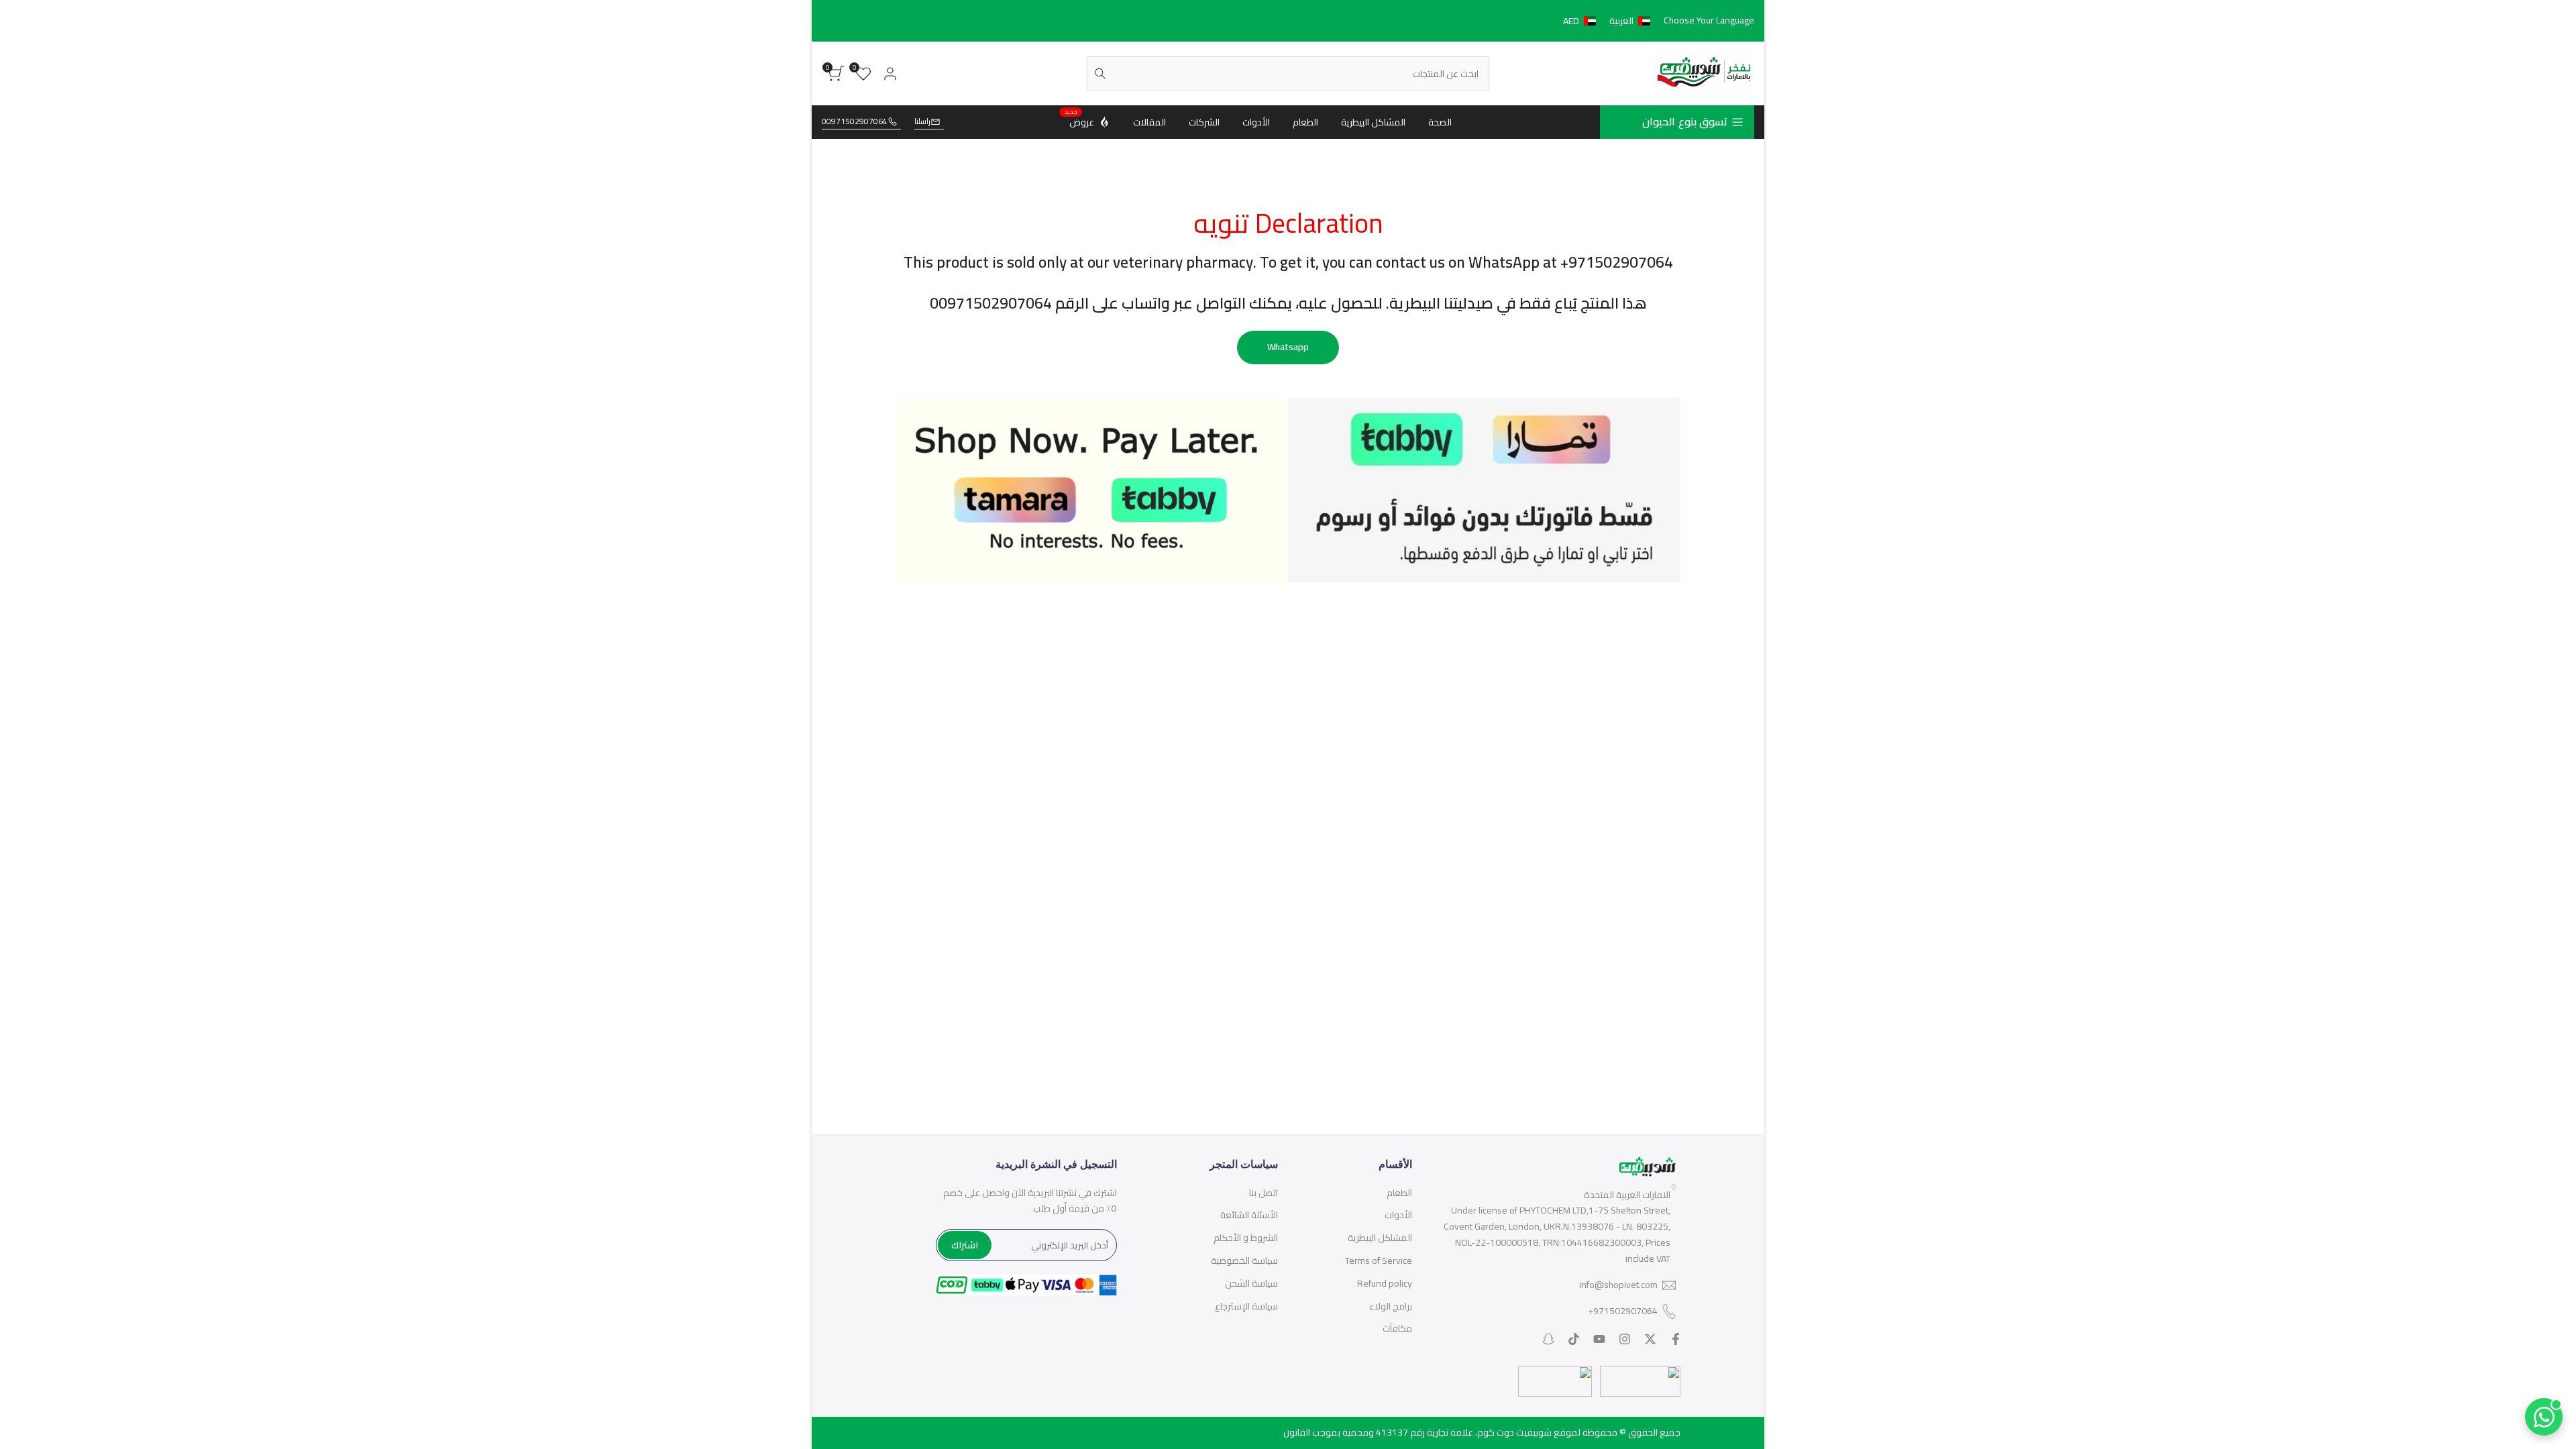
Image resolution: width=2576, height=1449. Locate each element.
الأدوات (1398, 1215)
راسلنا (922, 122)
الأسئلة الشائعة (1249, 1215)
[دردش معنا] (2544, 1417)
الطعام (1399, 1193)
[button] (1609, 21)
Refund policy (1385, 1283)
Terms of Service (1379, 1260)
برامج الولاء (1391, 1306)
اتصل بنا (1264, 1193)
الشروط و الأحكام (1246, 1238)
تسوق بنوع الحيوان (1685, 121)
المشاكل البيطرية (1380, 1238)
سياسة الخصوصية (1244, 1260)
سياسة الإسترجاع (1246, 1306)
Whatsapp (1288, 347)
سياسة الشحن (1251, 1283)
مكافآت (1397, 1328)
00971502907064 (855, 122)
